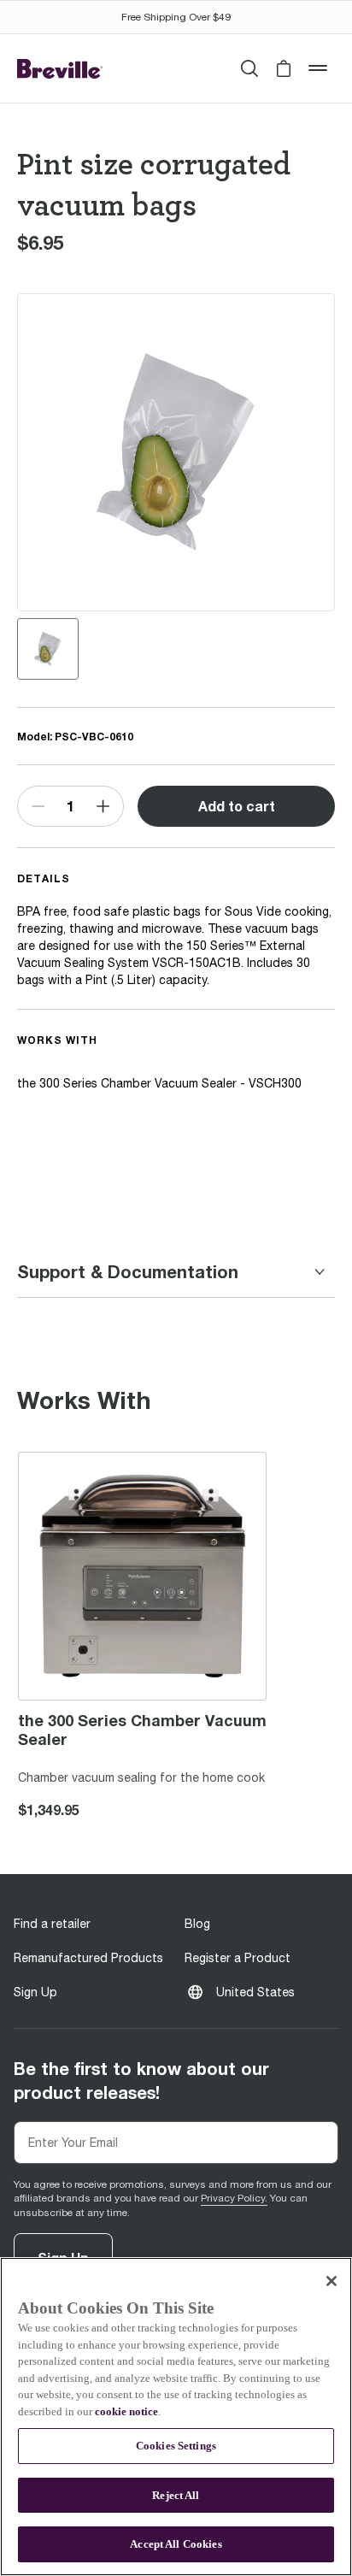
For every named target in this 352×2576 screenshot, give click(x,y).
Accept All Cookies (176, 2544)
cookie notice (126, 2411)
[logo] (60, 69)
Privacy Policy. (234, 2198)
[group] (48, 649)
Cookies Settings (176, 2446)
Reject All (176, 2495)
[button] (284, 68)
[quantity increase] (103, 806)
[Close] (331, 2281)
